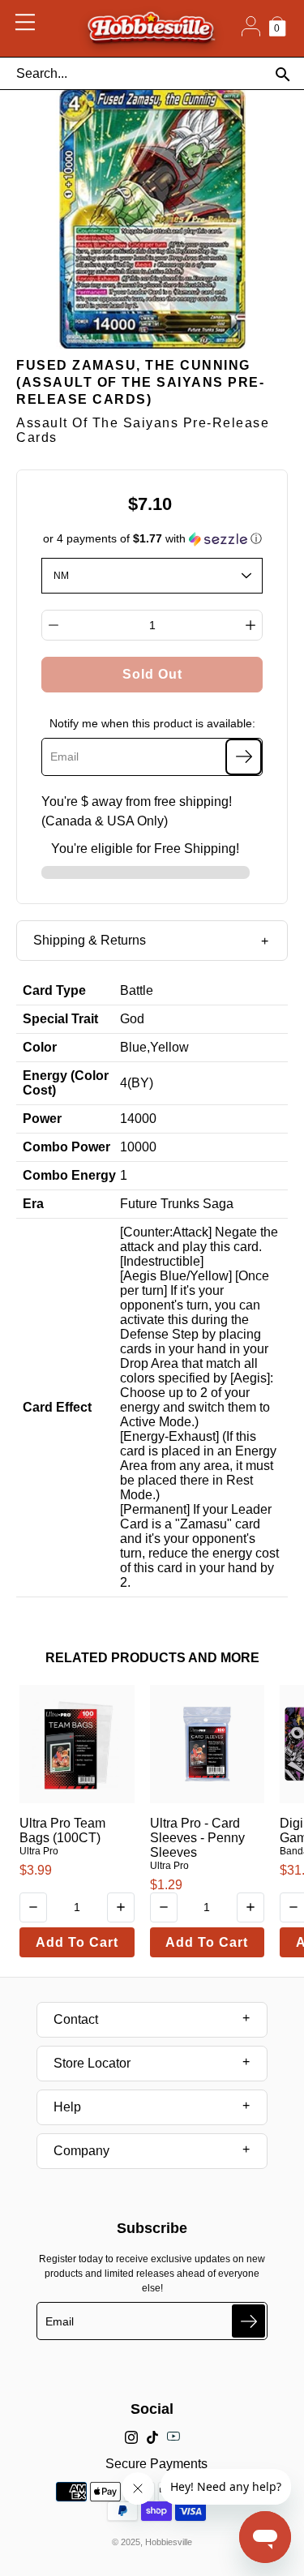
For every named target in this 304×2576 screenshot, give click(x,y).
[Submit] (248, 2321)
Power (42, 1119)
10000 (138, 1147)
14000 (138, 1119)
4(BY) (137, 1083)
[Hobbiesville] (151, 28)
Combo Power (66, 1147)
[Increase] (250, 625)
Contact (76, 2019)
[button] (152, 539)
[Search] (283, 74)
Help (67, 2107)
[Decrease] (54, 625)
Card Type (54, 990)
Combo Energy (69, 1175)
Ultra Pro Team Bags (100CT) (62, 1830)
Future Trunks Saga (177, 1204)
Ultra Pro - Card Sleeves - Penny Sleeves (197, 1838)
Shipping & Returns (90, 940)
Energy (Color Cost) (66, 1083)
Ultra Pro (39, 1851)
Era (33, 1204)
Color (40, 1047)
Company (81, 2151)
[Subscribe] (244, 757)
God (132, 1019)
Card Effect (57, 1407)
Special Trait (60, 1019)
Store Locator (92, 2063)
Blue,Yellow (154, 1047)
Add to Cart (77, 1942)
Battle (137, 990)
